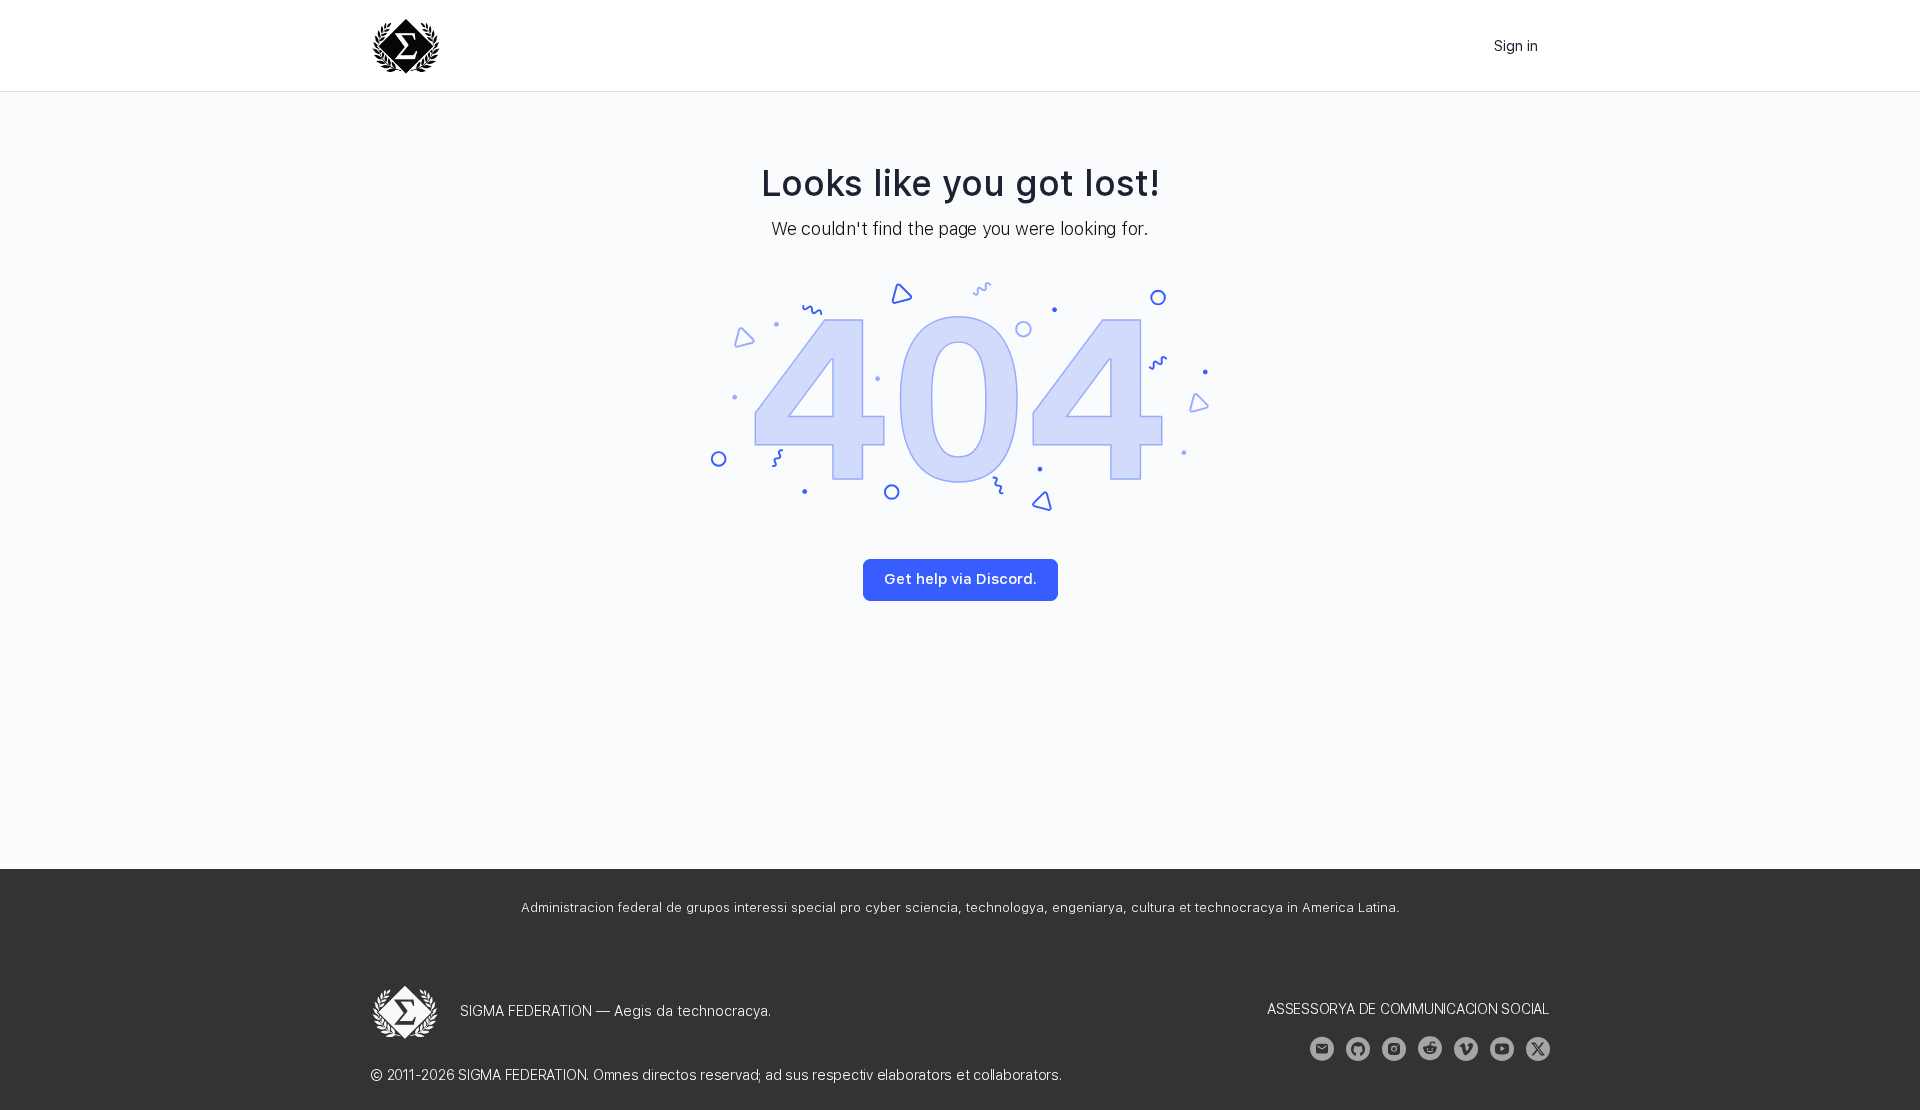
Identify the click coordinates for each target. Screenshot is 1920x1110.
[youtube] (1502, 1049)
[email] (1322, 1049)
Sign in (1516, 46)
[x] (1538, 1049)
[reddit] (1430, 1049)
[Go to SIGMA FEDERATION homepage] (406, 43)
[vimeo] (1466, 1049)
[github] (1358, 1049)
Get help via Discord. (960, 579)
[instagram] (1394, 1049)
